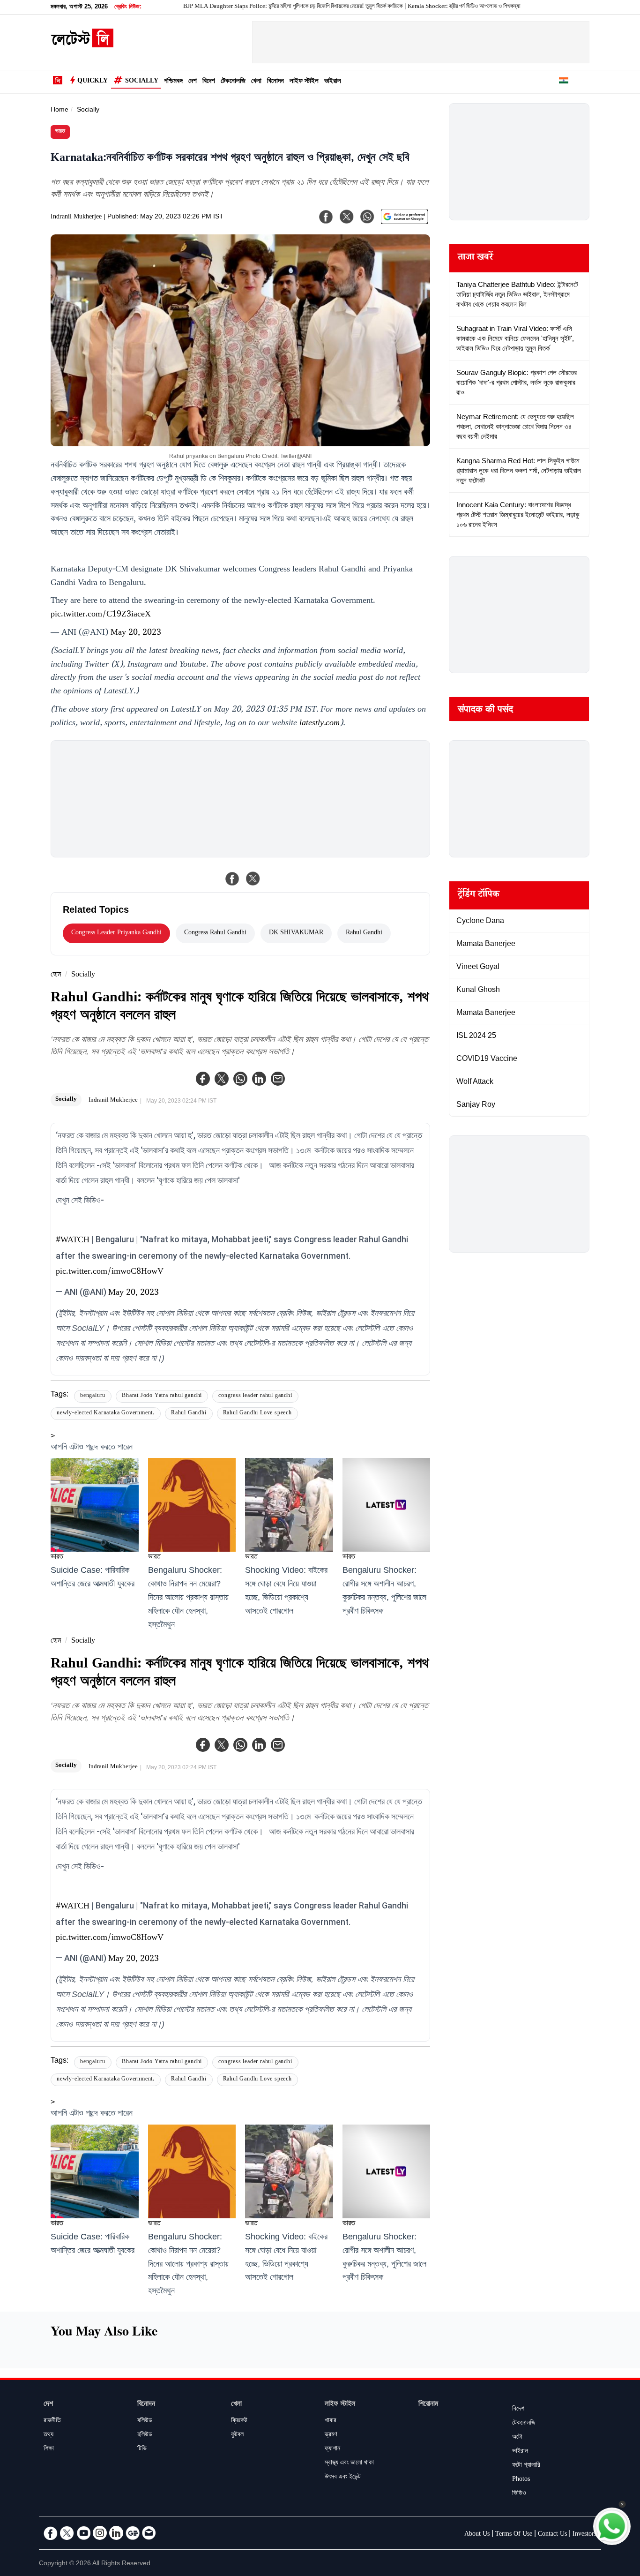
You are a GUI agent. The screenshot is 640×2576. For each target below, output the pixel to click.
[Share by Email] (278, 1079)
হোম (56, 975)
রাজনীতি (52, 2421)
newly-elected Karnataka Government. (106, 1414)
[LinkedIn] (116, 2533)
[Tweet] (253, 879)
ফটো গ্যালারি (526, 2466)
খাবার (331, 2421)
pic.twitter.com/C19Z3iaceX (101, 615)
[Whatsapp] (240, 1079)
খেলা (256, 82)
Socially (142, 82)
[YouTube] (83, 2533)
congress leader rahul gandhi (255, 1396)
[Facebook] (203, 1079)
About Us (477, 2535)
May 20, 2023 (136, 633)
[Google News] (133, 2533)
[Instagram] (100, 2533)
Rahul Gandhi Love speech (257, 1414)
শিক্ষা (49, 2449)
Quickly (93, 82)
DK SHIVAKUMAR (296, 933)
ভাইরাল (333, 82)
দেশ (193, 82)
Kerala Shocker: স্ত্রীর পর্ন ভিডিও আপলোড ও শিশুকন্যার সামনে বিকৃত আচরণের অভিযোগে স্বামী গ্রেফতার (447, 7)
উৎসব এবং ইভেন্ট (343, 2478)
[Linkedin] (259, 1079)
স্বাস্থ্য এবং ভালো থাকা (349, 2463)
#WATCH (73, 1241)
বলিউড (145, 2421)
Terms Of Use (514, 2535)
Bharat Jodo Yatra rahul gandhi (162, 1396)
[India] (564, 82)
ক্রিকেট (239, 2421)
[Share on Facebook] (232, 879)
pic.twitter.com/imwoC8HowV (110, 1272)
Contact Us (552, 2535)
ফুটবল (237, 2435)
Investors (584, 2535)
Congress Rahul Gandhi (215, 933)
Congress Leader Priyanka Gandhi (116, 933)
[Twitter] (222, 1079)
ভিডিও (519, 2494)
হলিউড (145, 2435)
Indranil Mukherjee (76, 218)
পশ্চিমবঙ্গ (173, 82)
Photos (521, 2480)
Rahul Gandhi (364, 933)
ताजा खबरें (475, 258)
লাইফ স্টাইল (304, 82)
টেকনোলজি (233, 82)
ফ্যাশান (332, 2449)
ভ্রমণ (331, 2435)
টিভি (142, 2449)
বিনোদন (275, 82)
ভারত (60, 132)
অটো (517, 2438)
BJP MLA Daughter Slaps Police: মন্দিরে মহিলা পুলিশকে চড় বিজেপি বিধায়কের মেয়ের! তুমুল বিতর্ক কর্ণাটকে (228, 7)
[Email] (149, 2533)
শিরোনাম (428, 2405)
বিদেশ (209, 82)
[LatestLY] (82, 45)
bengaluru (93, 1396)
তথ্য (48, 2435)
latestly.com (320, 724)
